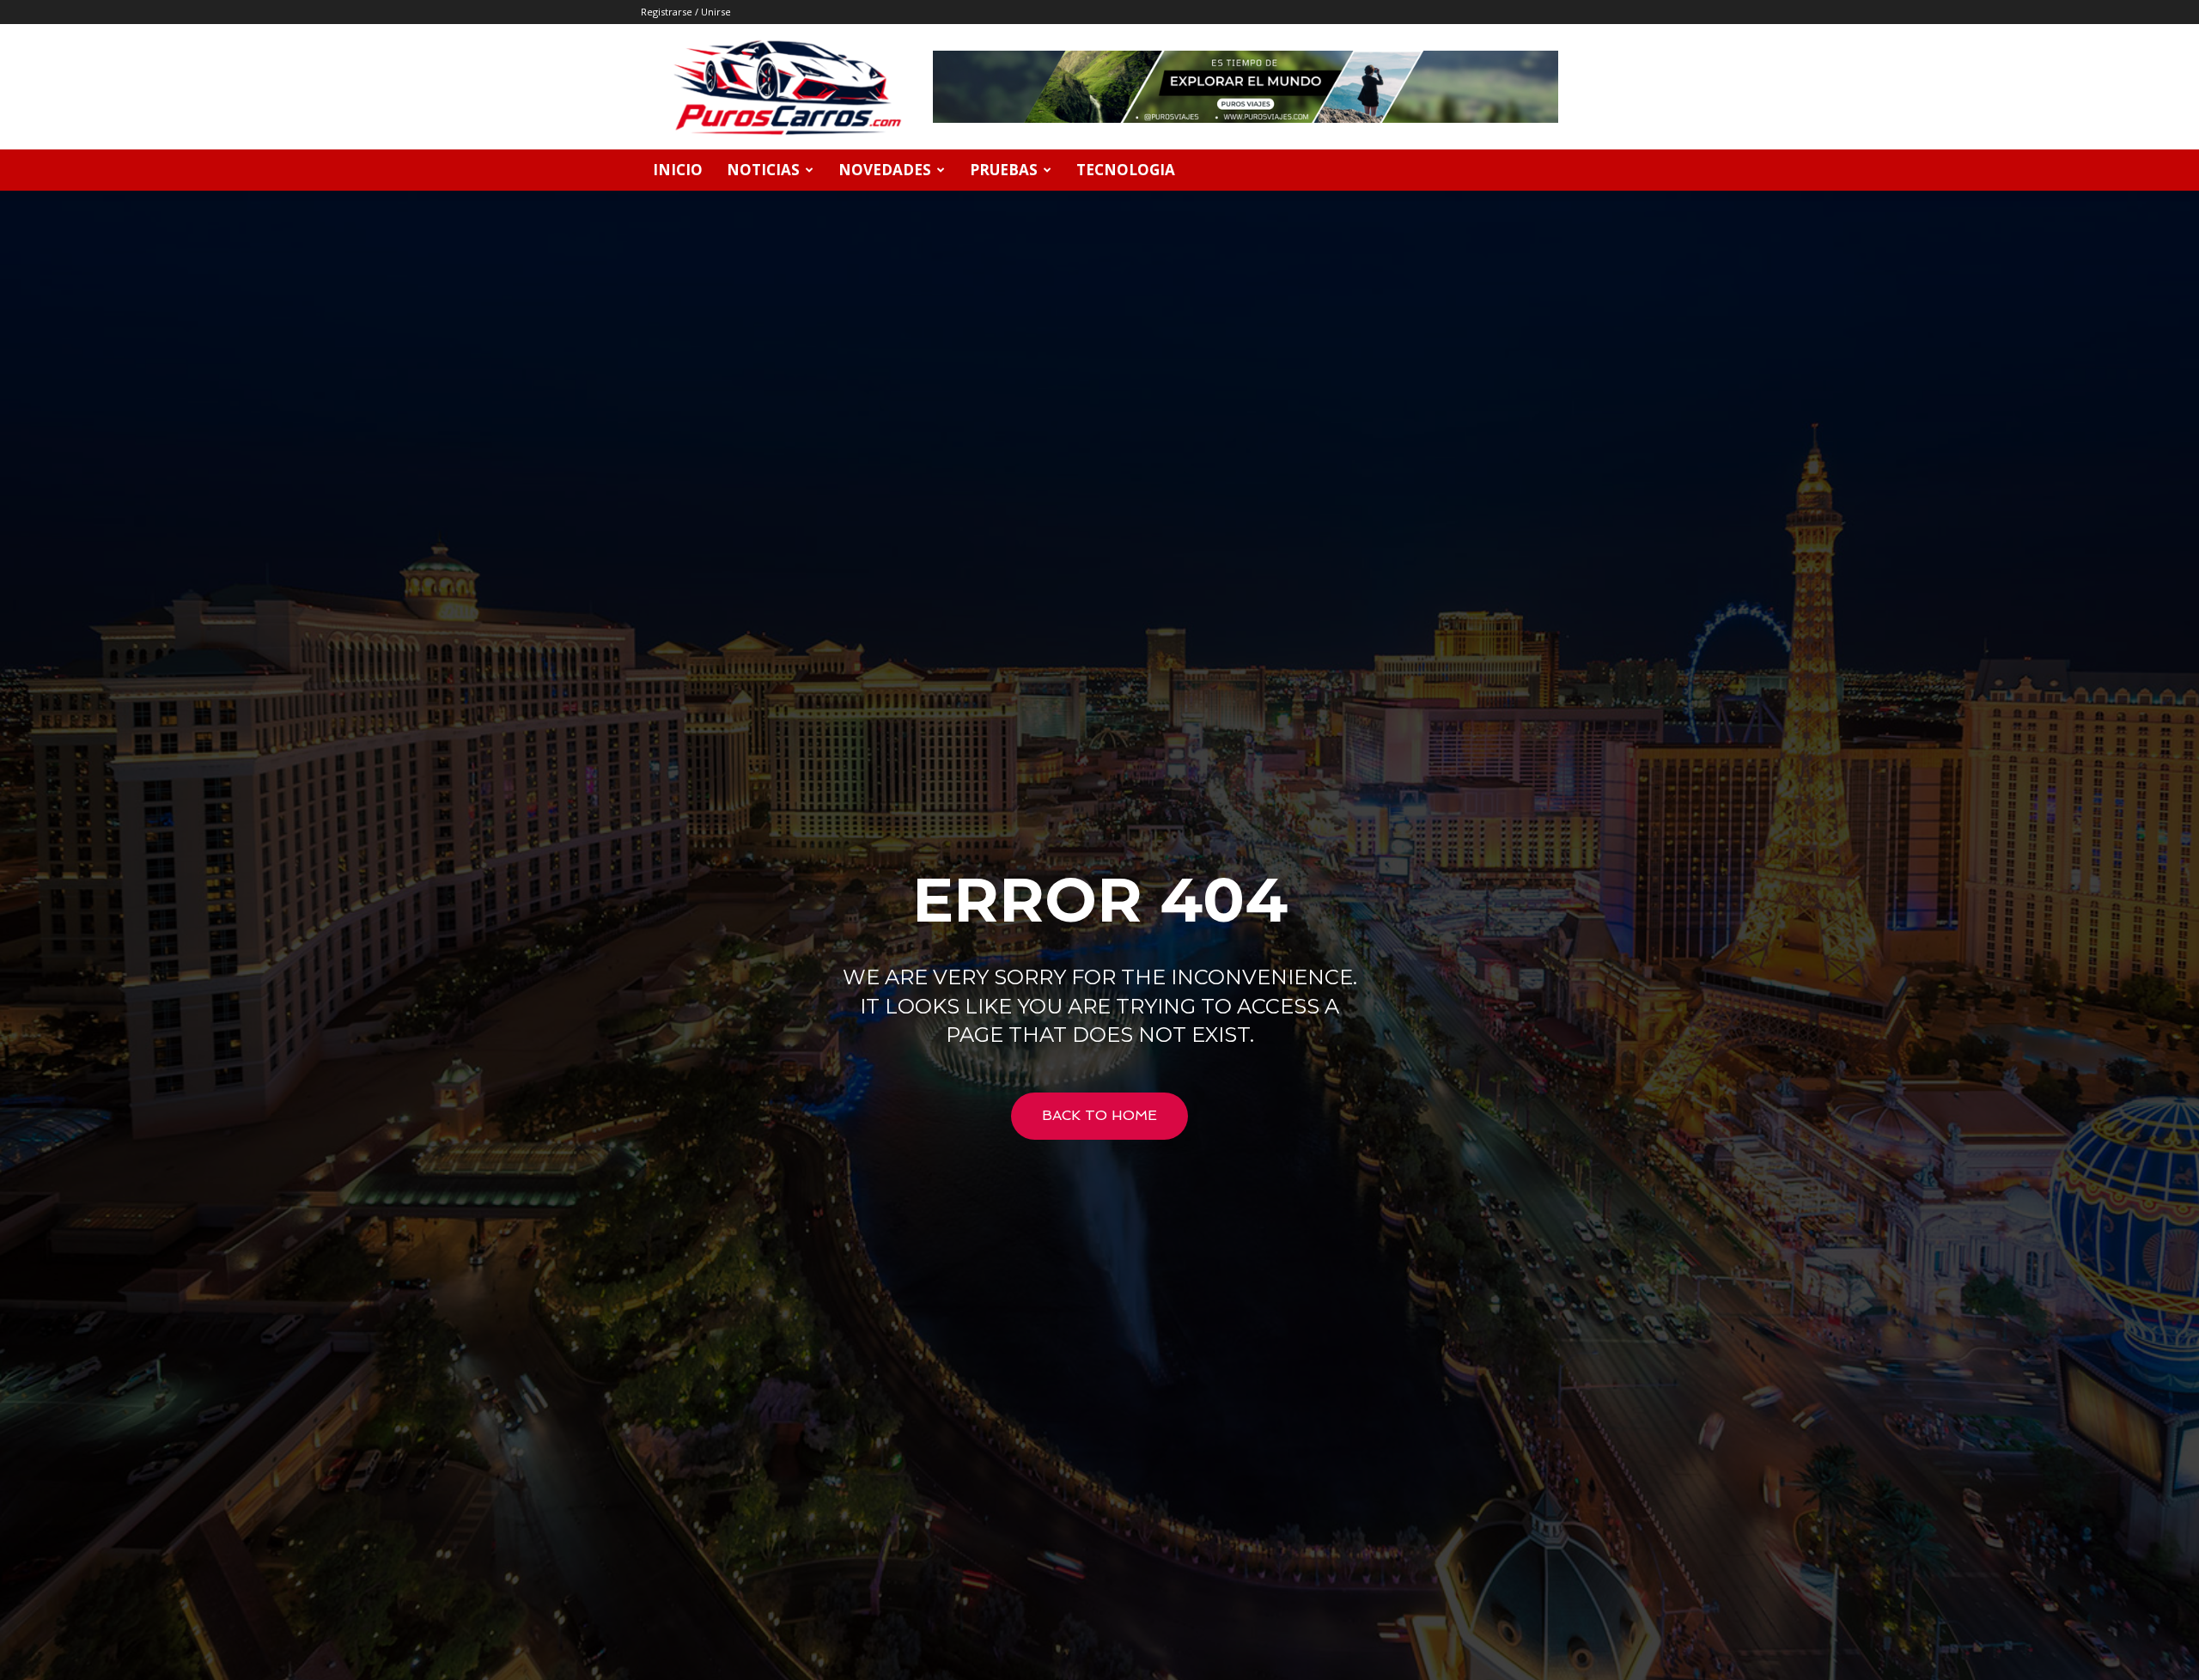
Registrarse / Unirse (686, 12)
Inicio (678, 170)
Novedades (885, 170)
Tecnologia (1126, 170)
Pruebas (1004, 170)
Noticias (763, 170)
